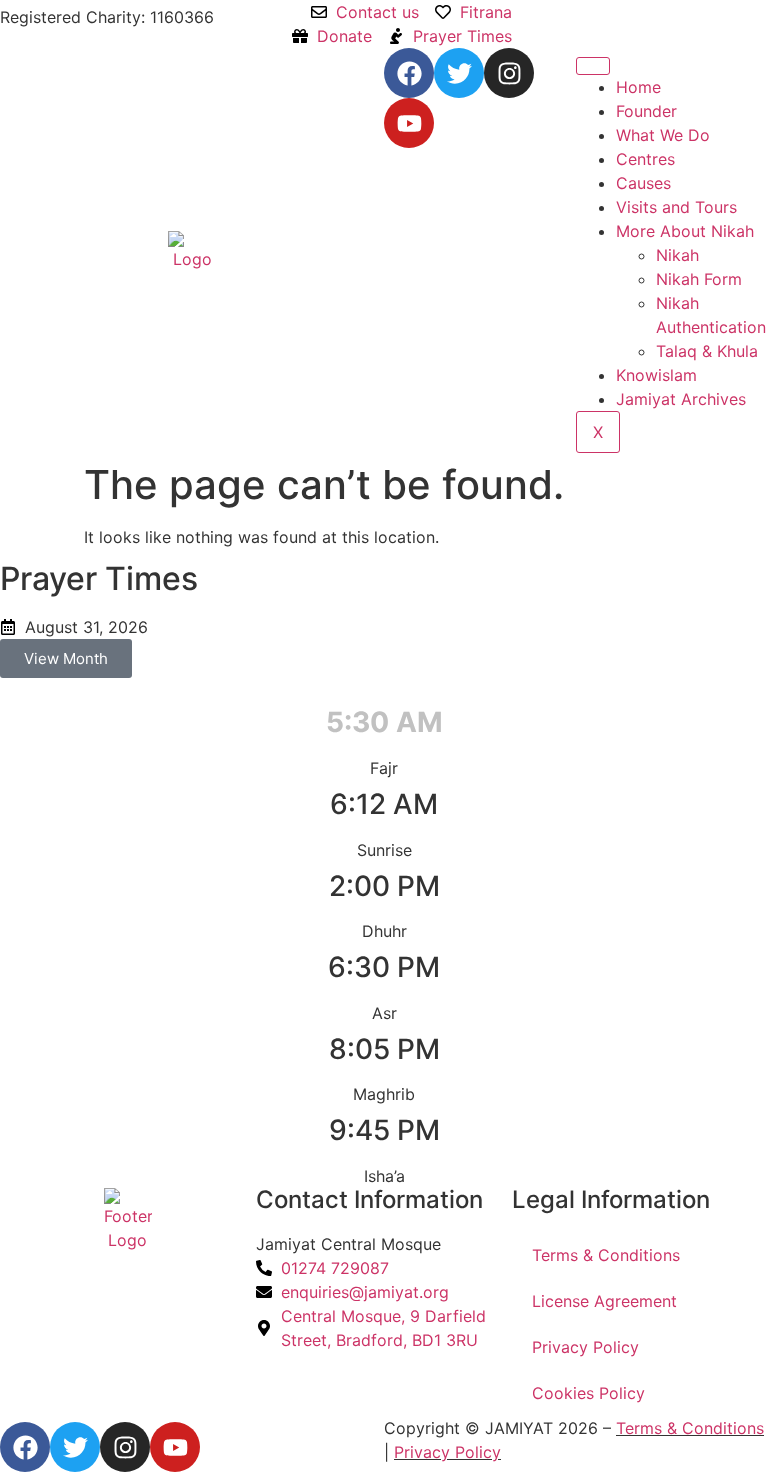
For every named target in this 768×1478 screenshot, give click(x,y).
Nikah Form (699, 279)
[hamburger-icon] (593, 66)
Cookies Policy (588, 1393)
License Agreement (604, 1301)
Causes (643, 183)
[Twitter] (459, 73)
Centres (645, 159)
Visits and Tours (676, 207)
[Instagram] (509, 73)
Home (638, 87)
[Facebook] (409, 73)
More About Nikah (685, 231)
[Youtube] (409, 123)
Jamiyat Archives (681, 399)
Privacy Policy (585, 1347)
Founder (646, 111)
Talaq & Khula (707, 351)
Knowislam (656, 375)
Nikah (677, 255)
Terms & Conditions (606, 1255)
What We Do (663, 135)
